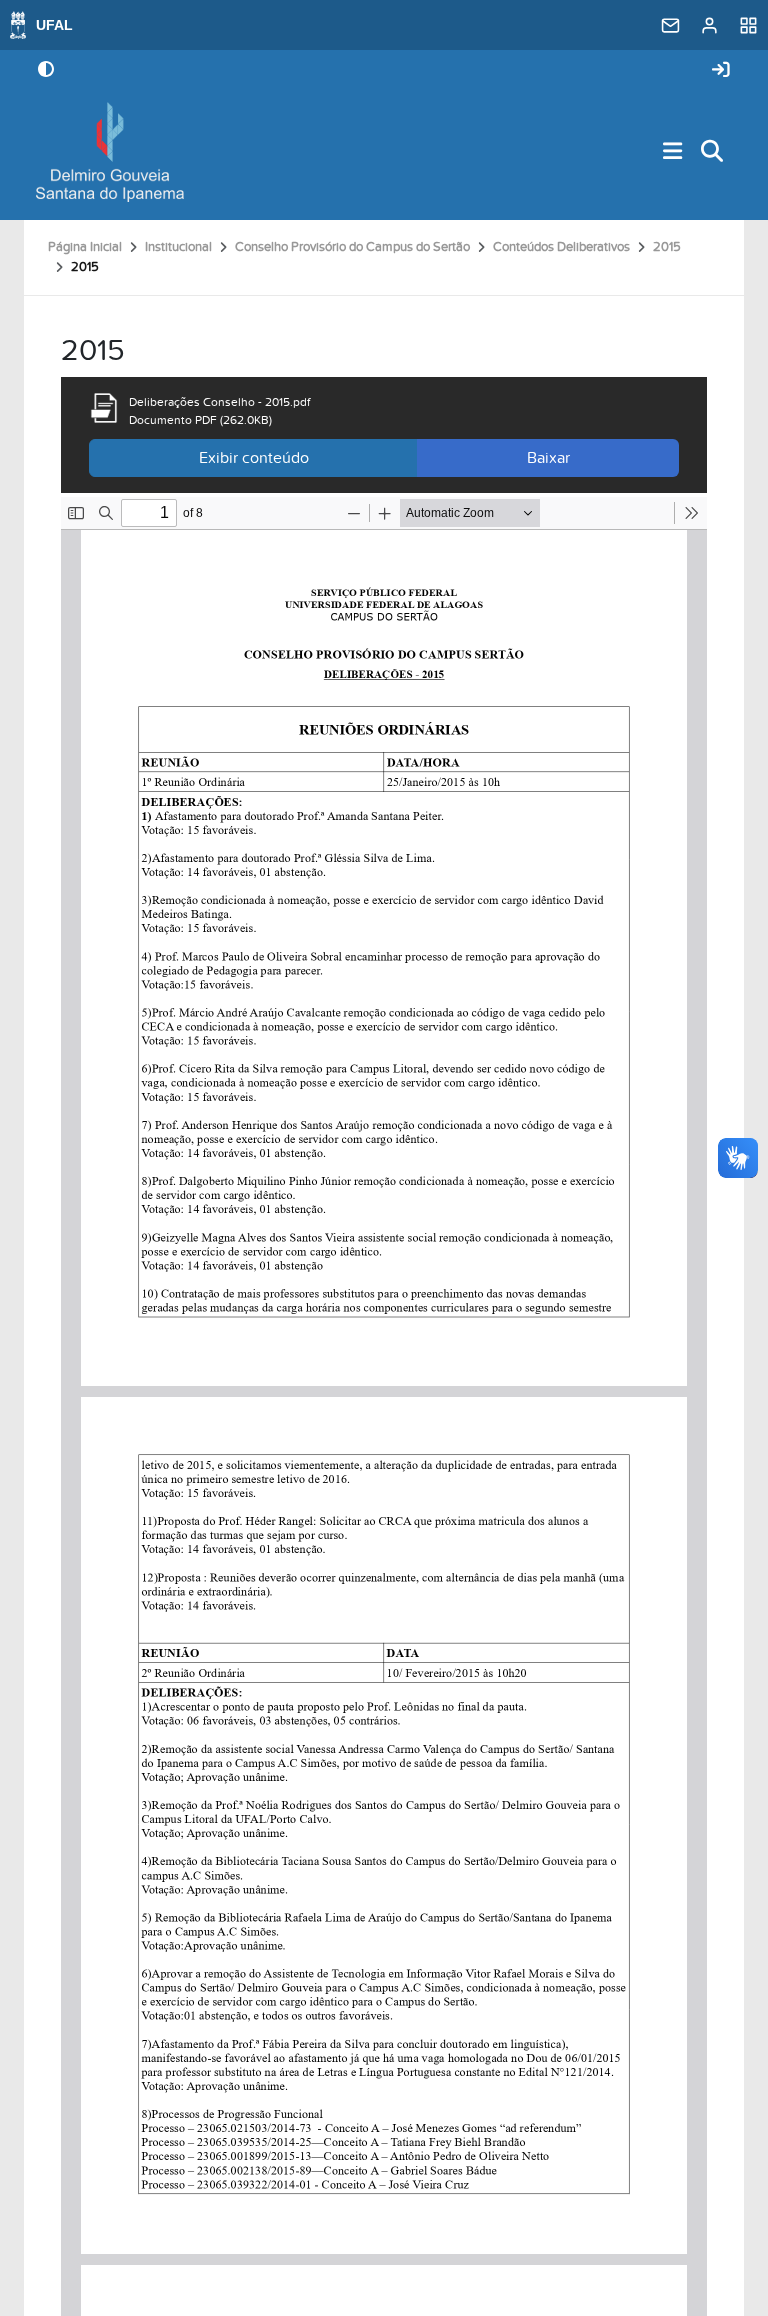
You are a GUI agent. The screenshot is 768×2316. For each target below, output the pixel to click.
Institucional (178, 247)
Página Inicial (85, 247)
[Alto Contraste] (46, 71)
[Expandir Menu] (673, 152)
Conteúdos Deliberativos (561, 247)
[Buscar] (713, 152)
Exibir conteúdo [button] (254, 458)
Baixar (548, 458)
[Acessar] (721, 70)
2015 (667, 247)
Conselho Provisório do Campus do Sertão (352, 247)
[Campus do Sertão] (110, 152)
